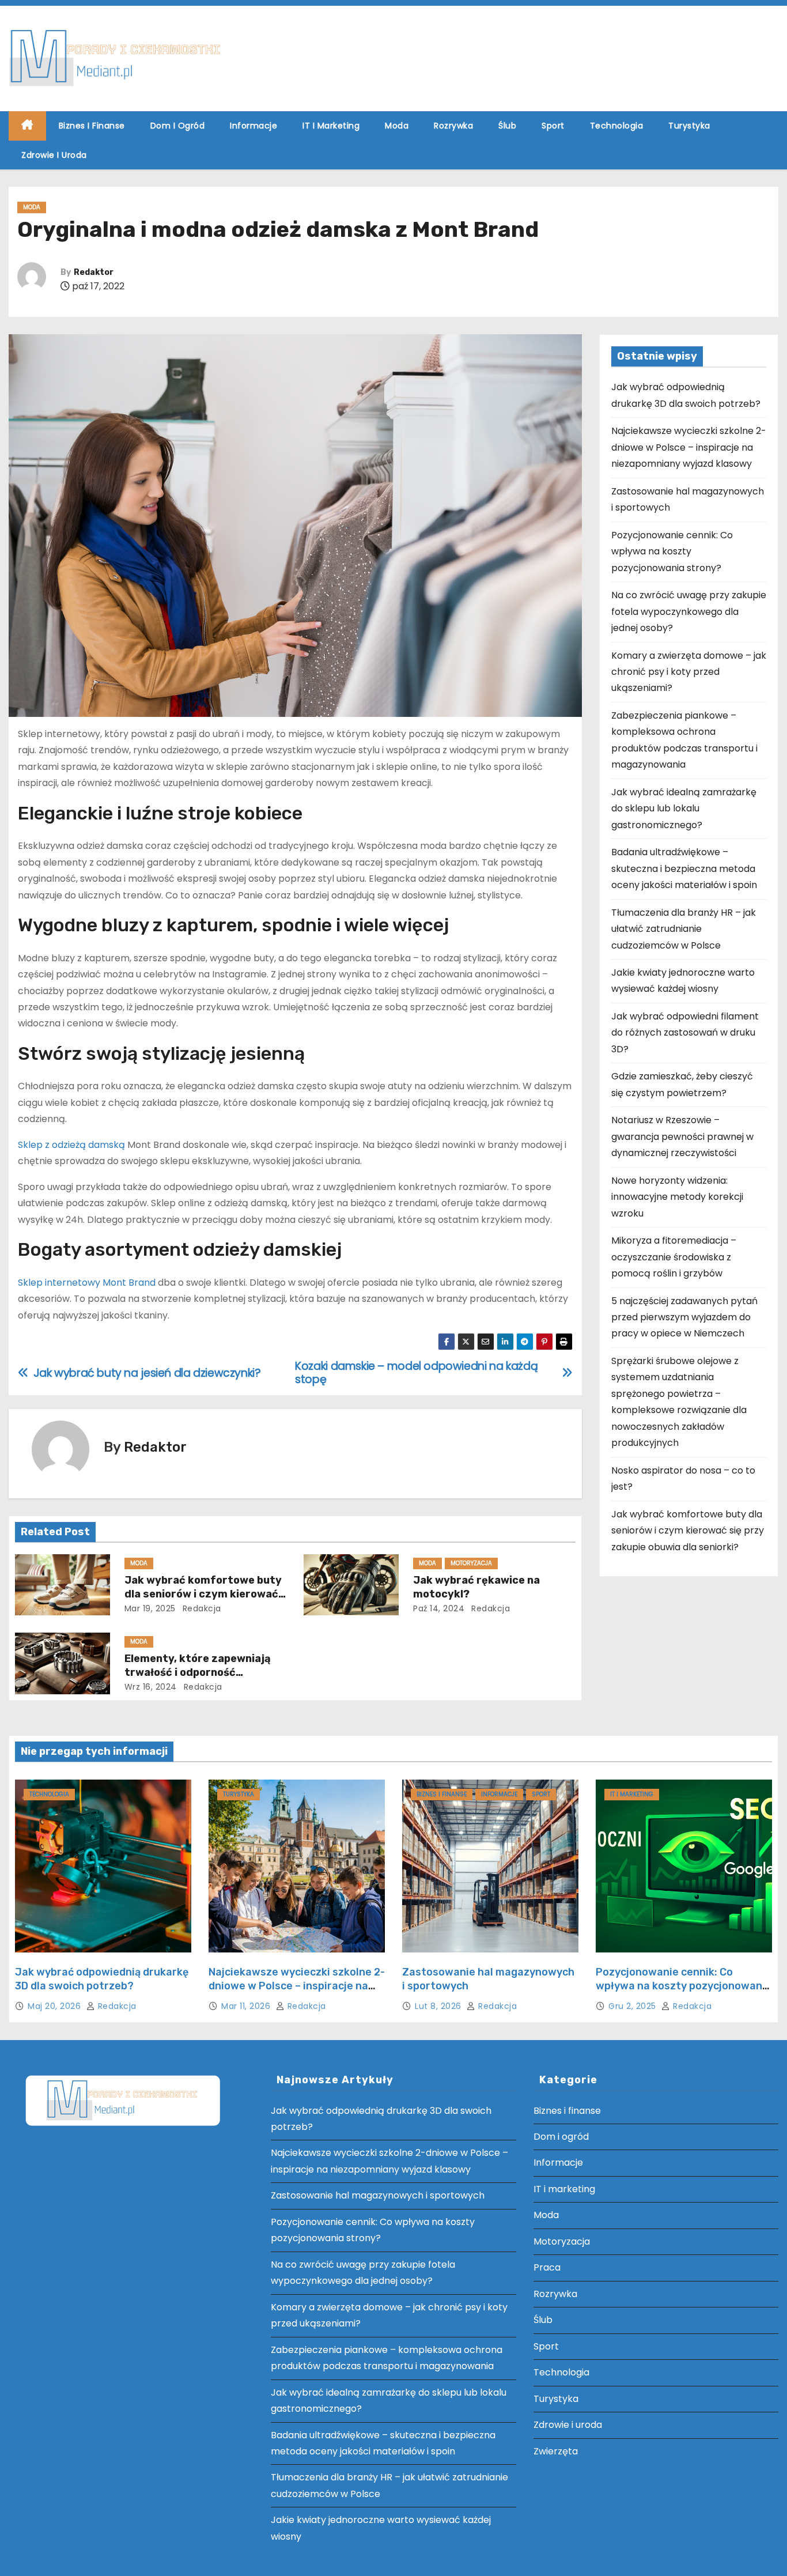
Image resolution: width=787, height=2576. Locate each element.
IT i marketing (331, 126)
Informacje (253, 126)
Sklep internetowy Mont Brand (87, 1283)
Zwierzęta (556, 2451)
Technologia (617, 126)
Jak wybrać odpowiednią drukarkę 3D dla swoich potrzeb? (102, 1979)
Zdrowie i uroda (54, 155)
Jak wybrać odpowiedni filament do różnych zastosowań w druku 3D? (685, 1033)
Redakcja (200, 1608)
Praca (547, 2267)
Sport (553, 126)
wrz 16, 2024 (151, 1687)
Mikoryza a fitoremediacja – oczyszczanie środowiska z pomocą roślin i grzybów (674, 1257)
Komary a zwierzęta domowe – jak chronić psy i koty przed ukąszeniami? (689, 672)
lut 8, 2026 (439, 2006)
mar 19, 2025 (150, 1608)
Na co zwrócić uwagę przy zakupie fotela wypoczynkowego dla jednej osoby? (689, 611)
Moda (397, 126)
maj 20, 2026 (56, 2006)
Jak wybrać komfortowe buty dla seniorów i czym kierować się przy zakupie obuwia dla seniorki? (688, 1531)
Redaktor (94, 272)
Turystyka (689, 126)
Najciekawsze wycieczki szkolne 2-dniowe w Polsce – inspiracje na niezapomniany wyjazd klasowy (689, 447)
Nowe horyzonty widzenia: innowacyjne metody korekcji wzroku (677, 1197)
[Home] (27, 126)
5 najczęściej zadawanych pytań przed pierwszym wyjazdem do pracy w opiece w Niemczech (684, 1317)
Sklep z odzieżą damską (71, 1145)
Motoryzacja (471, 1563)
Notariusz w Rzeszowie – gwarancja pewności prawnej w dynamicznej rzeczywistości (682, 1136)
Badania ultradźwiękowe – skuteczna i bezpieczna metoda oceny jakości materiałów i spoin (684, 868)
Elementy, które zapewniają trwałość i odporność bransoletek (198, 1672)
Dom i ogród (178, 126)
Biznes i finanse (92, 126)
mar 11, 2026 (247, 2006)
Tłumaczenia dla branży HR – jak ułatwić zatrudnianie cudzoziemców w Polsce (684, 929)
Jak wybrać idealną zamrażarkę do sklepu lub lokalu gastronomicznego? (684, 809)
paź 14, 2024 (439, 1608)
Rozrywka (453, 126)
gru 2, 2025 (633, 2006)
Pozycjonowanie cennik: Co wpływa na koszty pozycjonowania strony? (672, 552)
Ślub (507, 126)
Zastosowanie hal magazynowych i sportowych (378, 2195)
